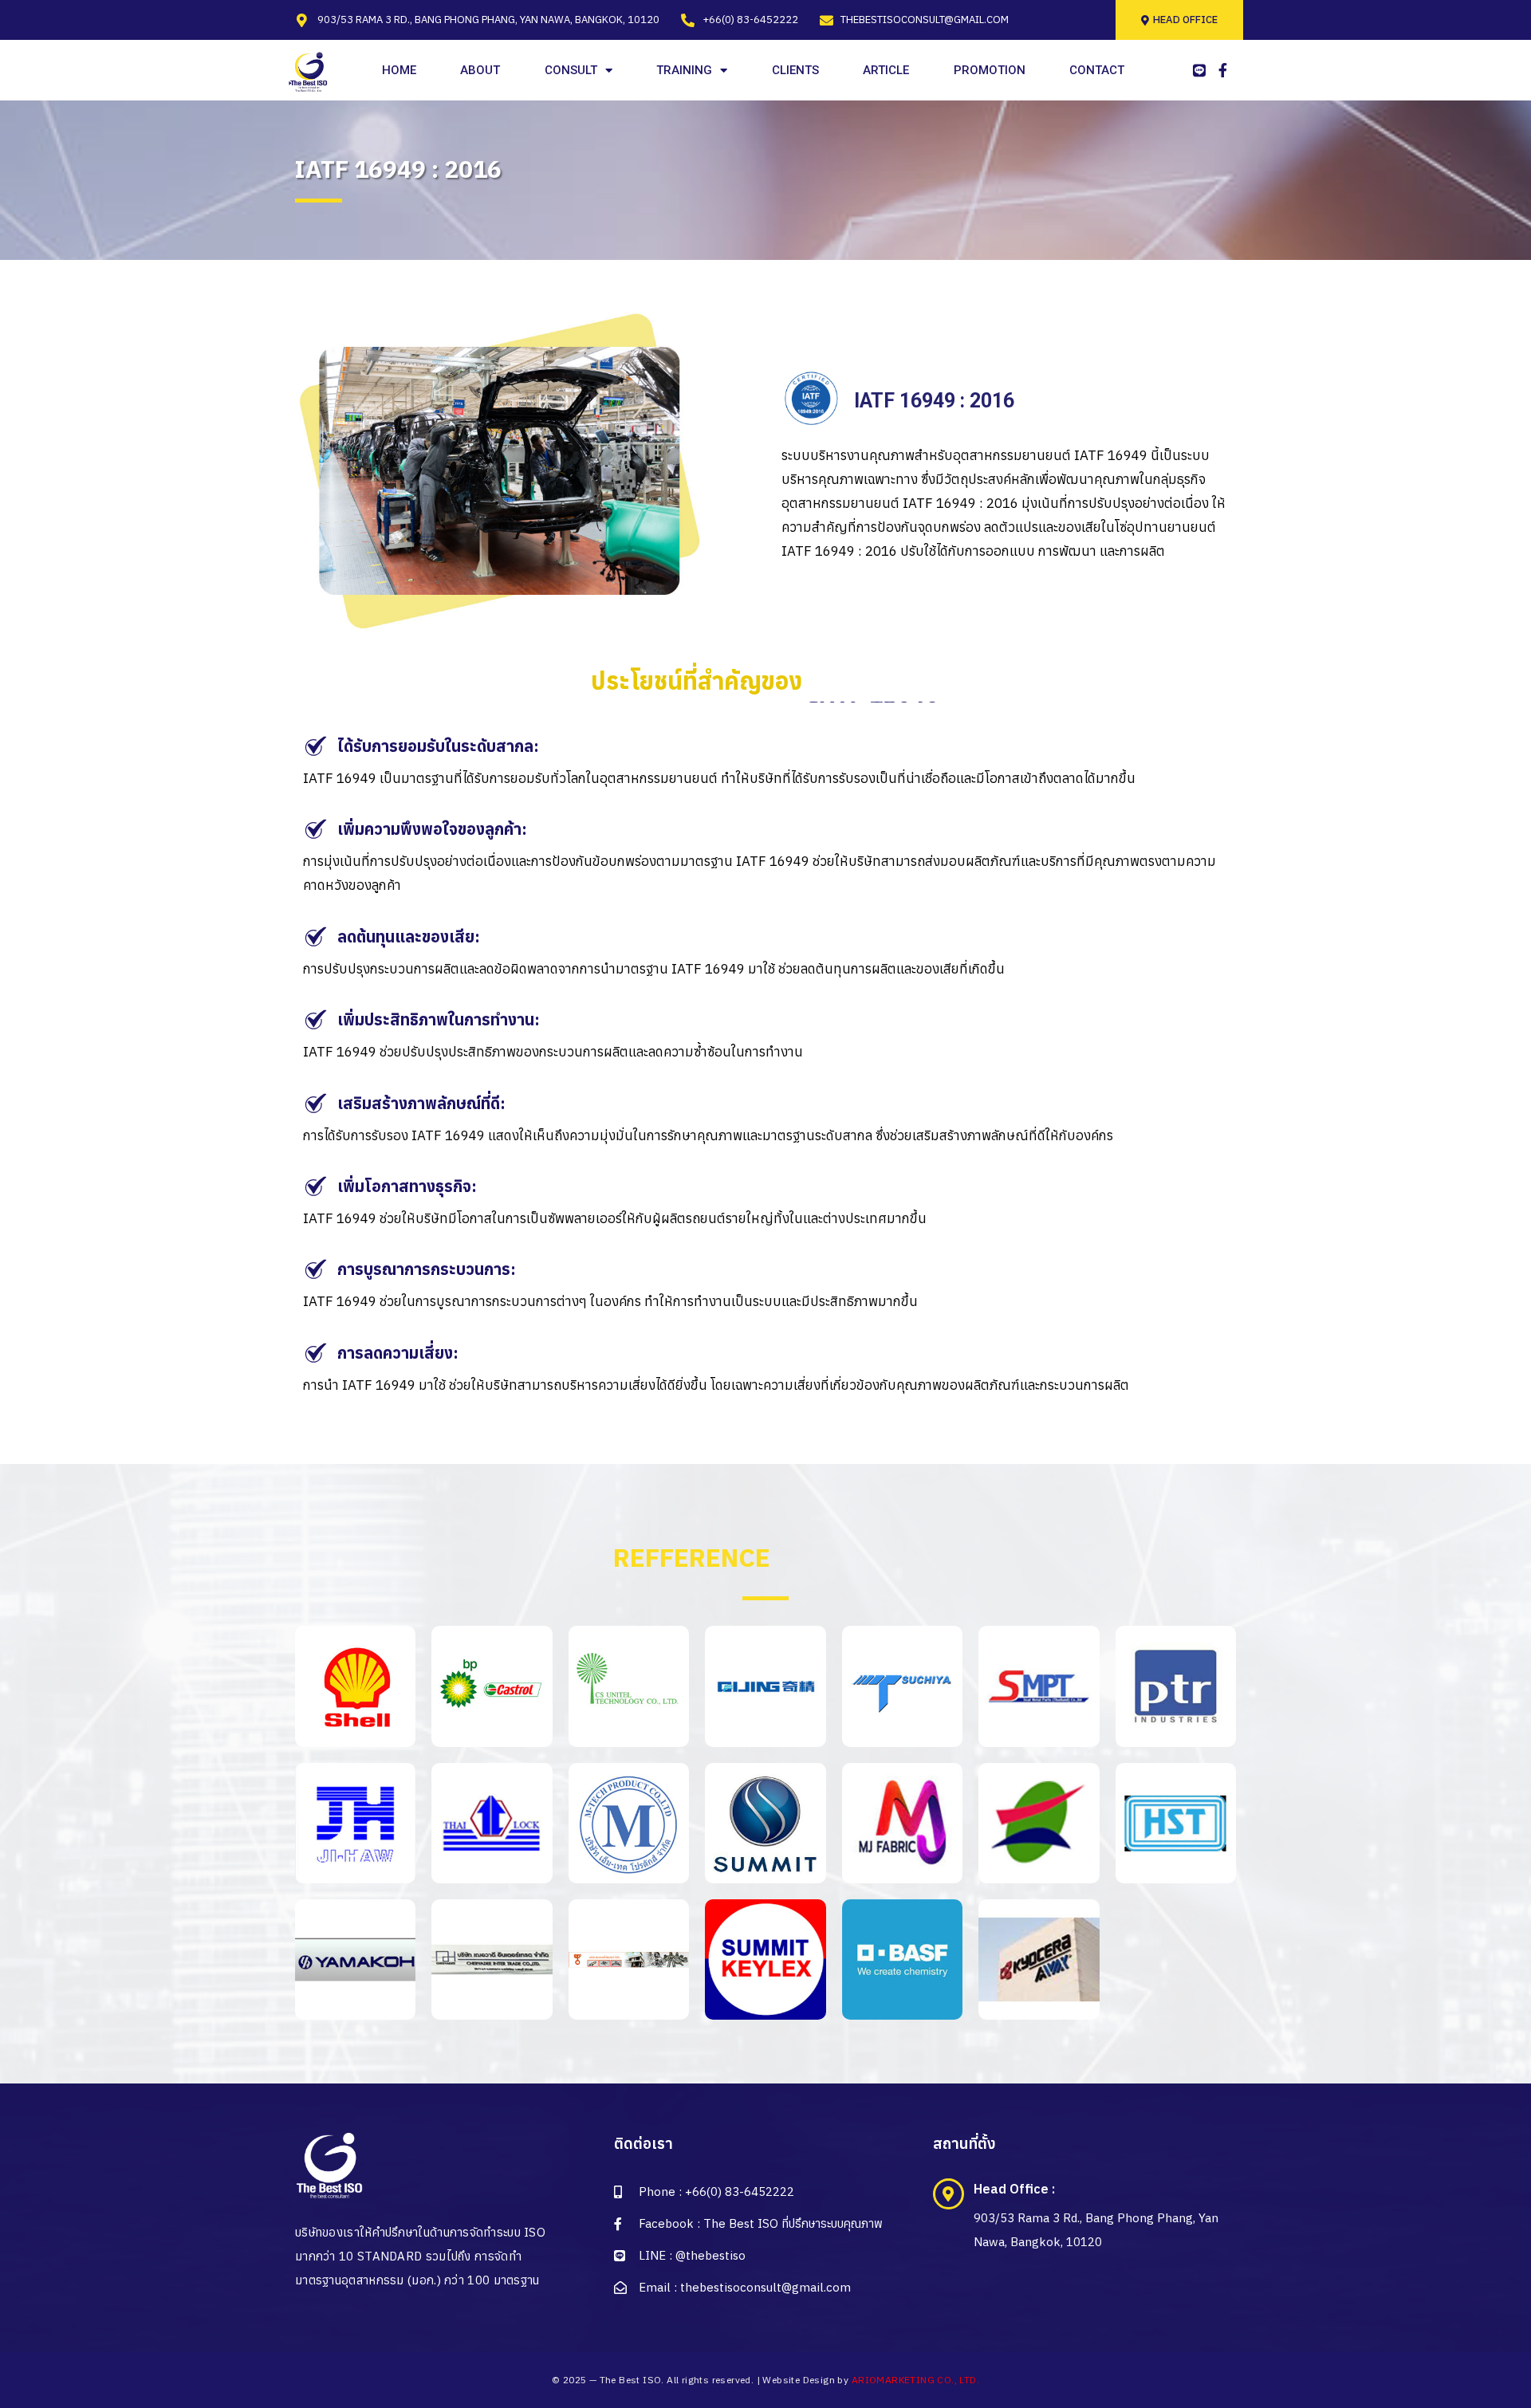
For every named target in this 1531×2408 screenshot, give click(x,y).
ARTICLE (886, 70)
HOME (399, 70)
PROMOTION (990, 70)
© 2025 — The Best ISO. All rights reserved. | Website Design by (765, 2380)
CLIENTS (795, 70)
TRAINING (684, 70)
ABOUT (480, 70)
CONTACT (1097, 70)
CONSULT (571, 70)
